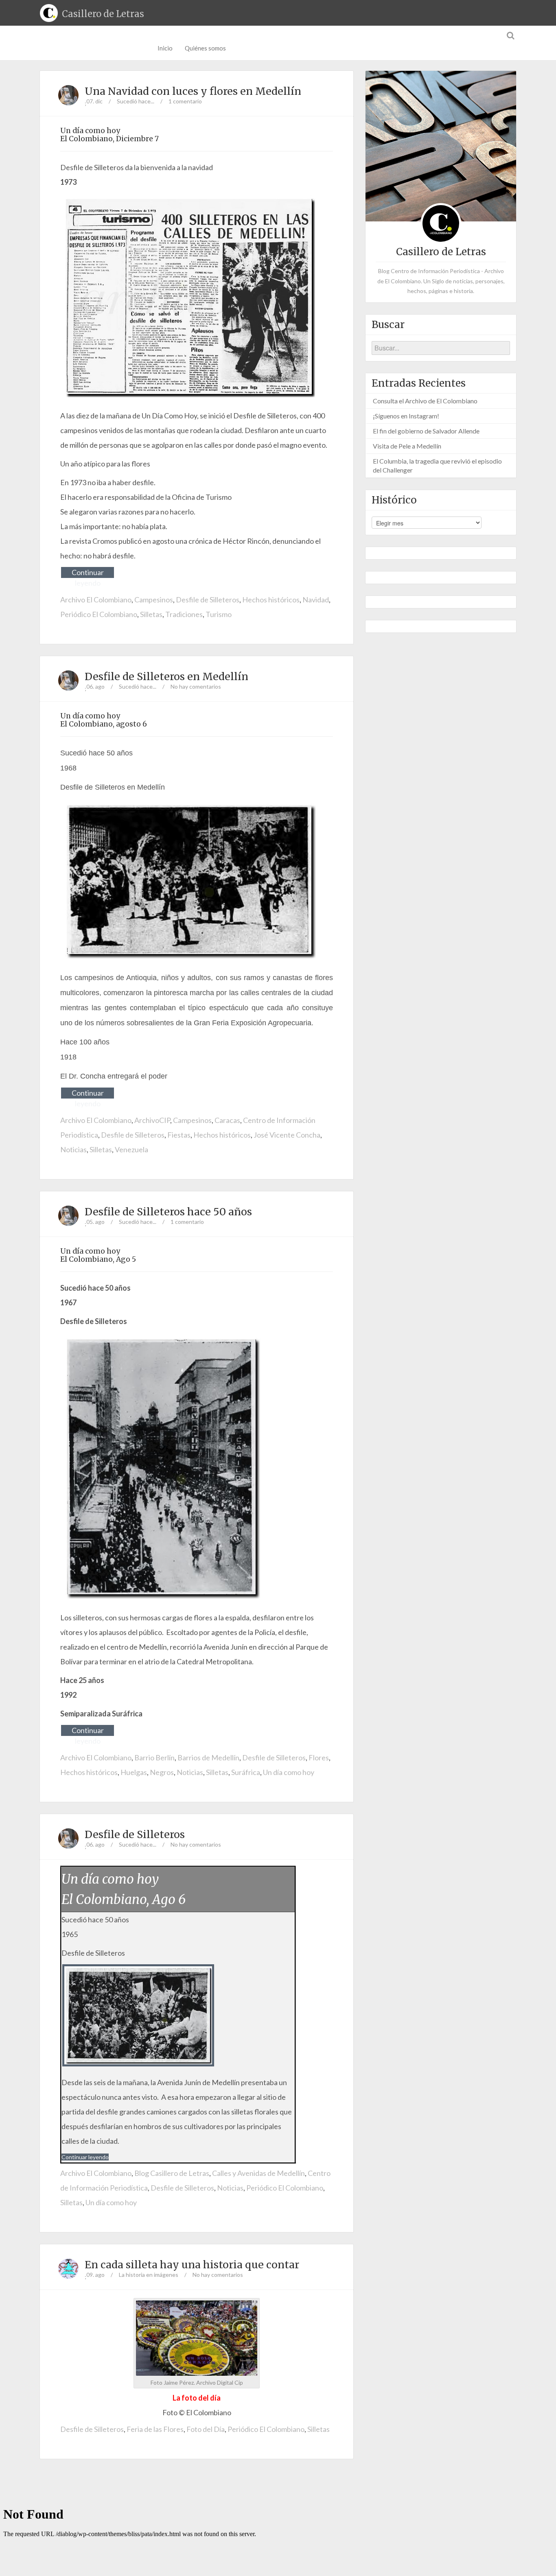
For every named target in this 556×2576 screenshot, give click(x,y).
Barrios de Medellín (208, 1757)
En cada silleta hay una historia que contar (192, 2265)
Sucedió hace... (136, 101)
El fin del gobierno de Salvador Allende (426, 431)
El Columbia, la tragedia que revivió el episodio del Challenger (437, 465)
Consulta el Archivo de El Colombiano (425, 401)
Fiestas (179, 1135)
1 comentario (185, 101)
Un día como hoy (289, 1772)
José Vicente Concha (287, 1135)
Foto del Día (206, 2429)
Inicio (165, 48)
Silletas (151, 614)
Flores (319, 1757)
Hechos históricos (271, 600)
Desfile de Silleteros (208, 600)
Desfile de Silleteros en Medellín (166, 676)
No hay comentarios (196, 686)
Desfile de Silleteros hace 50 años (168, 1212)
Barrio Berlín (154, 1757)
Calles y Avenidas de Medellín (258, 2173)
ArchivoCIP (152, 1120)
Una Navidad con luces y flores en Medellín (193, 91)
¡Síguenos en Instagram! (406, 416)
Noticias (73, 1149)
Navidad (316, 600)
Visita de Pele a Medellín (407, 446)
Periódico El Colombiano (99, 614)
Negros (162, 1772)
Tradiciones (184, 614)
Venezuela (131, 1149)
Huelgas (134, 1772)
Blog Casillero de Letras (172, 2173)
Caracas (227, 1120)
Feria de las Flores (155, 2429)
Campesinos (154, 600)
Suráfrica (246, 1772)
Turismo (219, 614)
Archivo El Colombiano (96, 600)
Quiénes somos (205, 48)
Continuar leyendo (88, 573)
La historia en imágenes (149, 2275)
